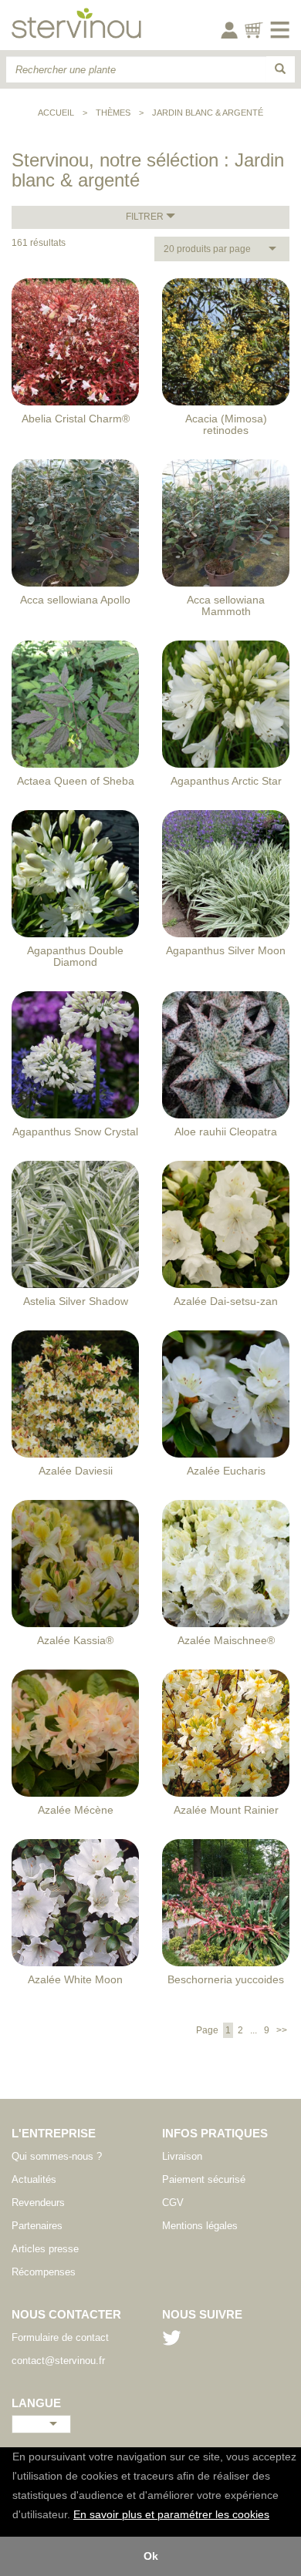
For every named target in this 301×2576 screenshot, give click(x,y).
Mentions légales (200, 2226)
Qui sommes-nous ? (57, 2156)
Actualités (34, 2179)
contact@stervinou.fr (58, 2361)
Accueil (56, 113)
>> (281, 2030)
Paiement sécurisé (204, 2179)
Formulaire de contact (60, 2337)
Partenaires (37, 2226)
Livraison (182, 2156)
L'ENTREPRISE (54, 2133)
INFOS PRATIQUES (215, 2133)
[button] (275, 2516)
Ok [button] (151, 2556)
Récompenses (44, 2272)
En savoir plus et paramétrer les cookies (171, 2515)
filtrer (146, 217)
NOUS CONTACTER (66, 2314)
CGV (173, 2203)
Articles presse (45, 2249)
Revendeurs (38, 2203)
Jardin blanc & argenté (208, 113)
